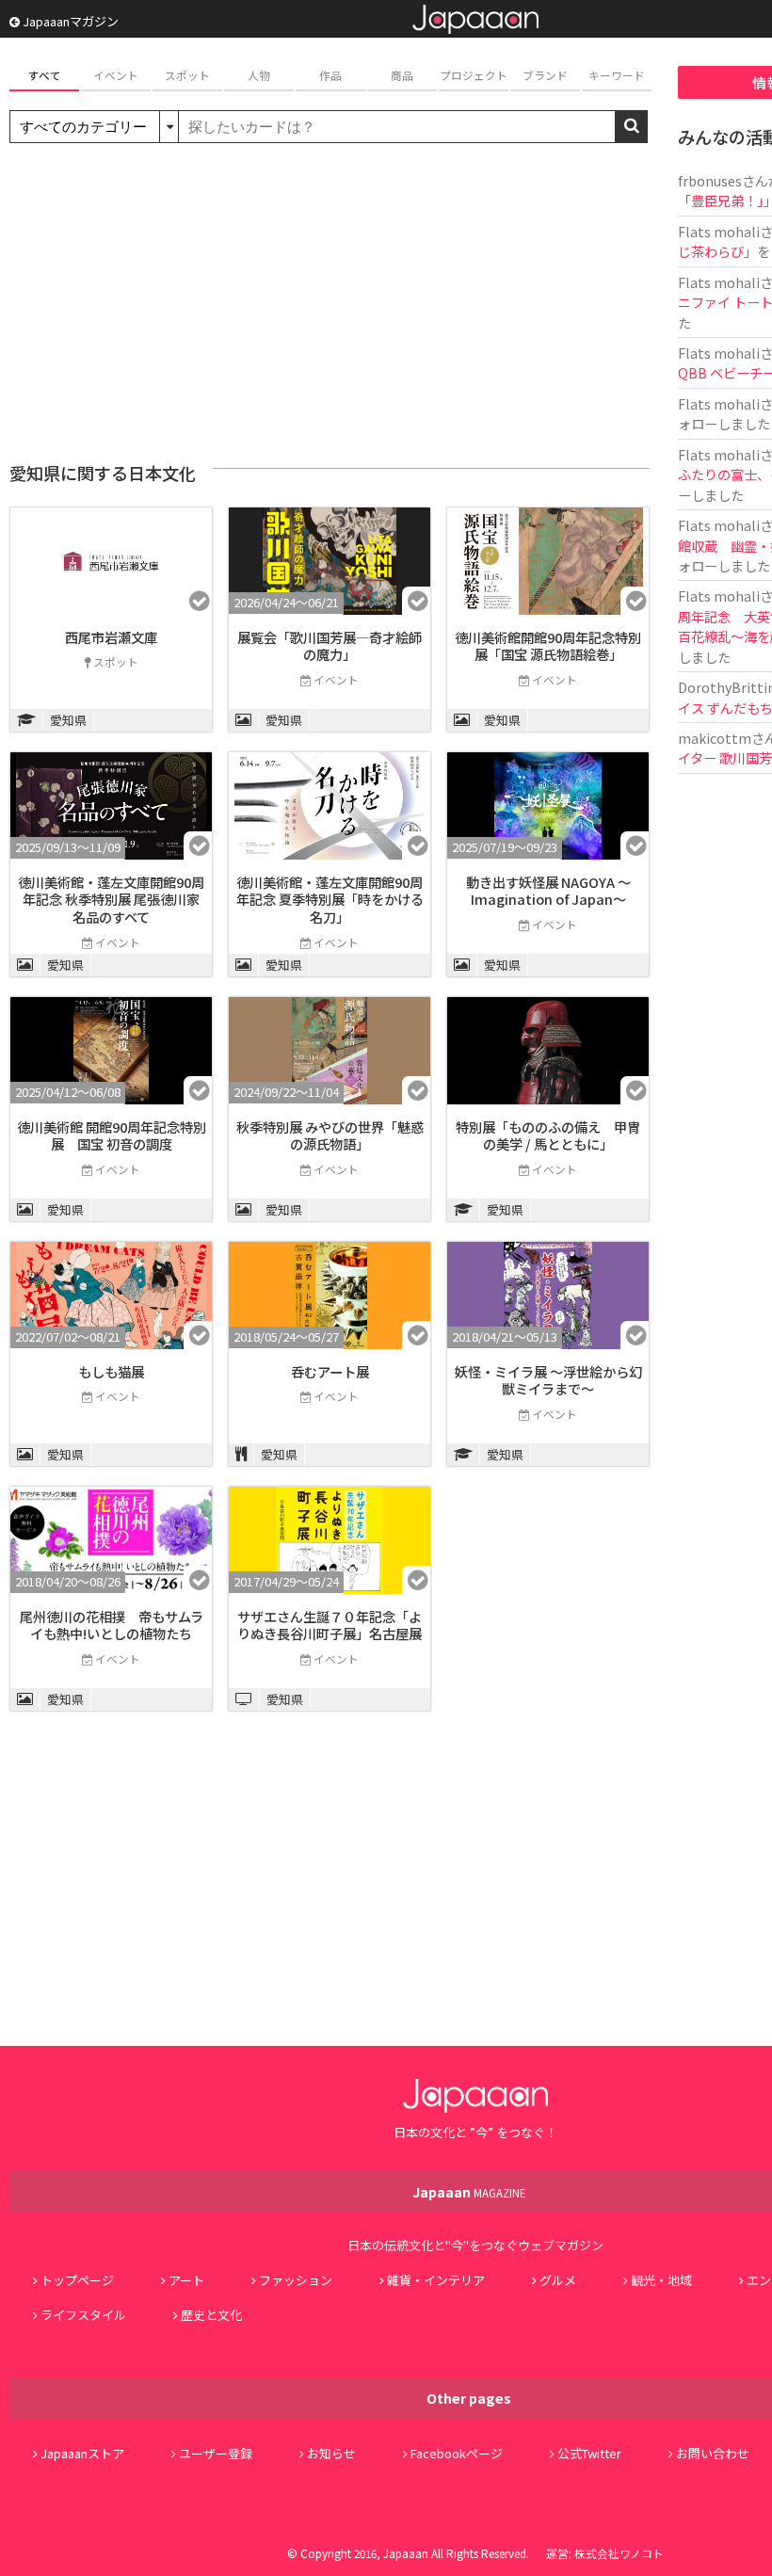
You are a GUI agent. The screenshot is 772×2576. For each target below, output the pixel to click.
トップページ (77, 2280)
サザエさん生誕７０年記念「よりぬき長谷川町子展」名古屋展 (330, 1625)
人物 (259, 75)
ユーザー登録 (216, 2453)
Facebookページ (457, 2453)
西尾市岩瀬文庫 (111, 637)
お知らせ (331, 2453)
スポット (187, 75)
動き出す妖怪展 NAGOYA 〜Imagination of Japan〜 (548, 891)
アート (186, 2280)
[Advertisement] (330, 303)
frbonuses (710, 180)
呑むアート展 (330, 1371)
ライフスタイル (83, 2315)
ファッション (296, 2280)
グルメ (558, 2280)
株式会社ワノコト (619, 2553)
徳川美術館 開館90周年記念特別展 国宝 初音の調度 (112, 1135)
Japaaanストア (82, 2453)
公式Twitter (589, 2453)
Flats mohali (719, 231)
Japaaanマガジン (69, 21)
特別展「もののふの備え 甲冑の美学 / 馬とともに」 (548, 1135)
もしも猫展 (111, 1371)
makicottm (715, 738)
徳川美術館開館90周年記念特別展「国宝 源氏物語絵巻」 (548, 646)
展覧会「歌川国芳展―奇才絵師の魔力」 (330, 646)
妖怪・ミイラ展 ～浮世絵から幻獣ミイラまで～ (548, 1380)
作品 (330, 75)
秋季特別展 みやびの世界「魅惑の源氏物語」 (330, 1135)
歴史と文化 (211, 2315)
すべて (45, 75)
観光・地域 (661, 2280)
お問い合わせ (713, 2453)
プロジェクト (474, 75)
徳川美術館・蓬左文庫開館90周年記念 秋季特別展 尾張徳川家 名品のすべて (111, 899)
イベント (116, 75)
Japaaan (475, 19)
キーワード (617, 75)
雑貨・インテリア (436, 2280)
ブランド (545, 75)
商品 (402, 75)
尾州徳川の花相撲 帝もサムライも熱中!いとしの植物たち (112, 1625)
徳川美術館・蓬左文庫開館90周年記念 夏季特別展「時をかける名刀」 (330, 899)
